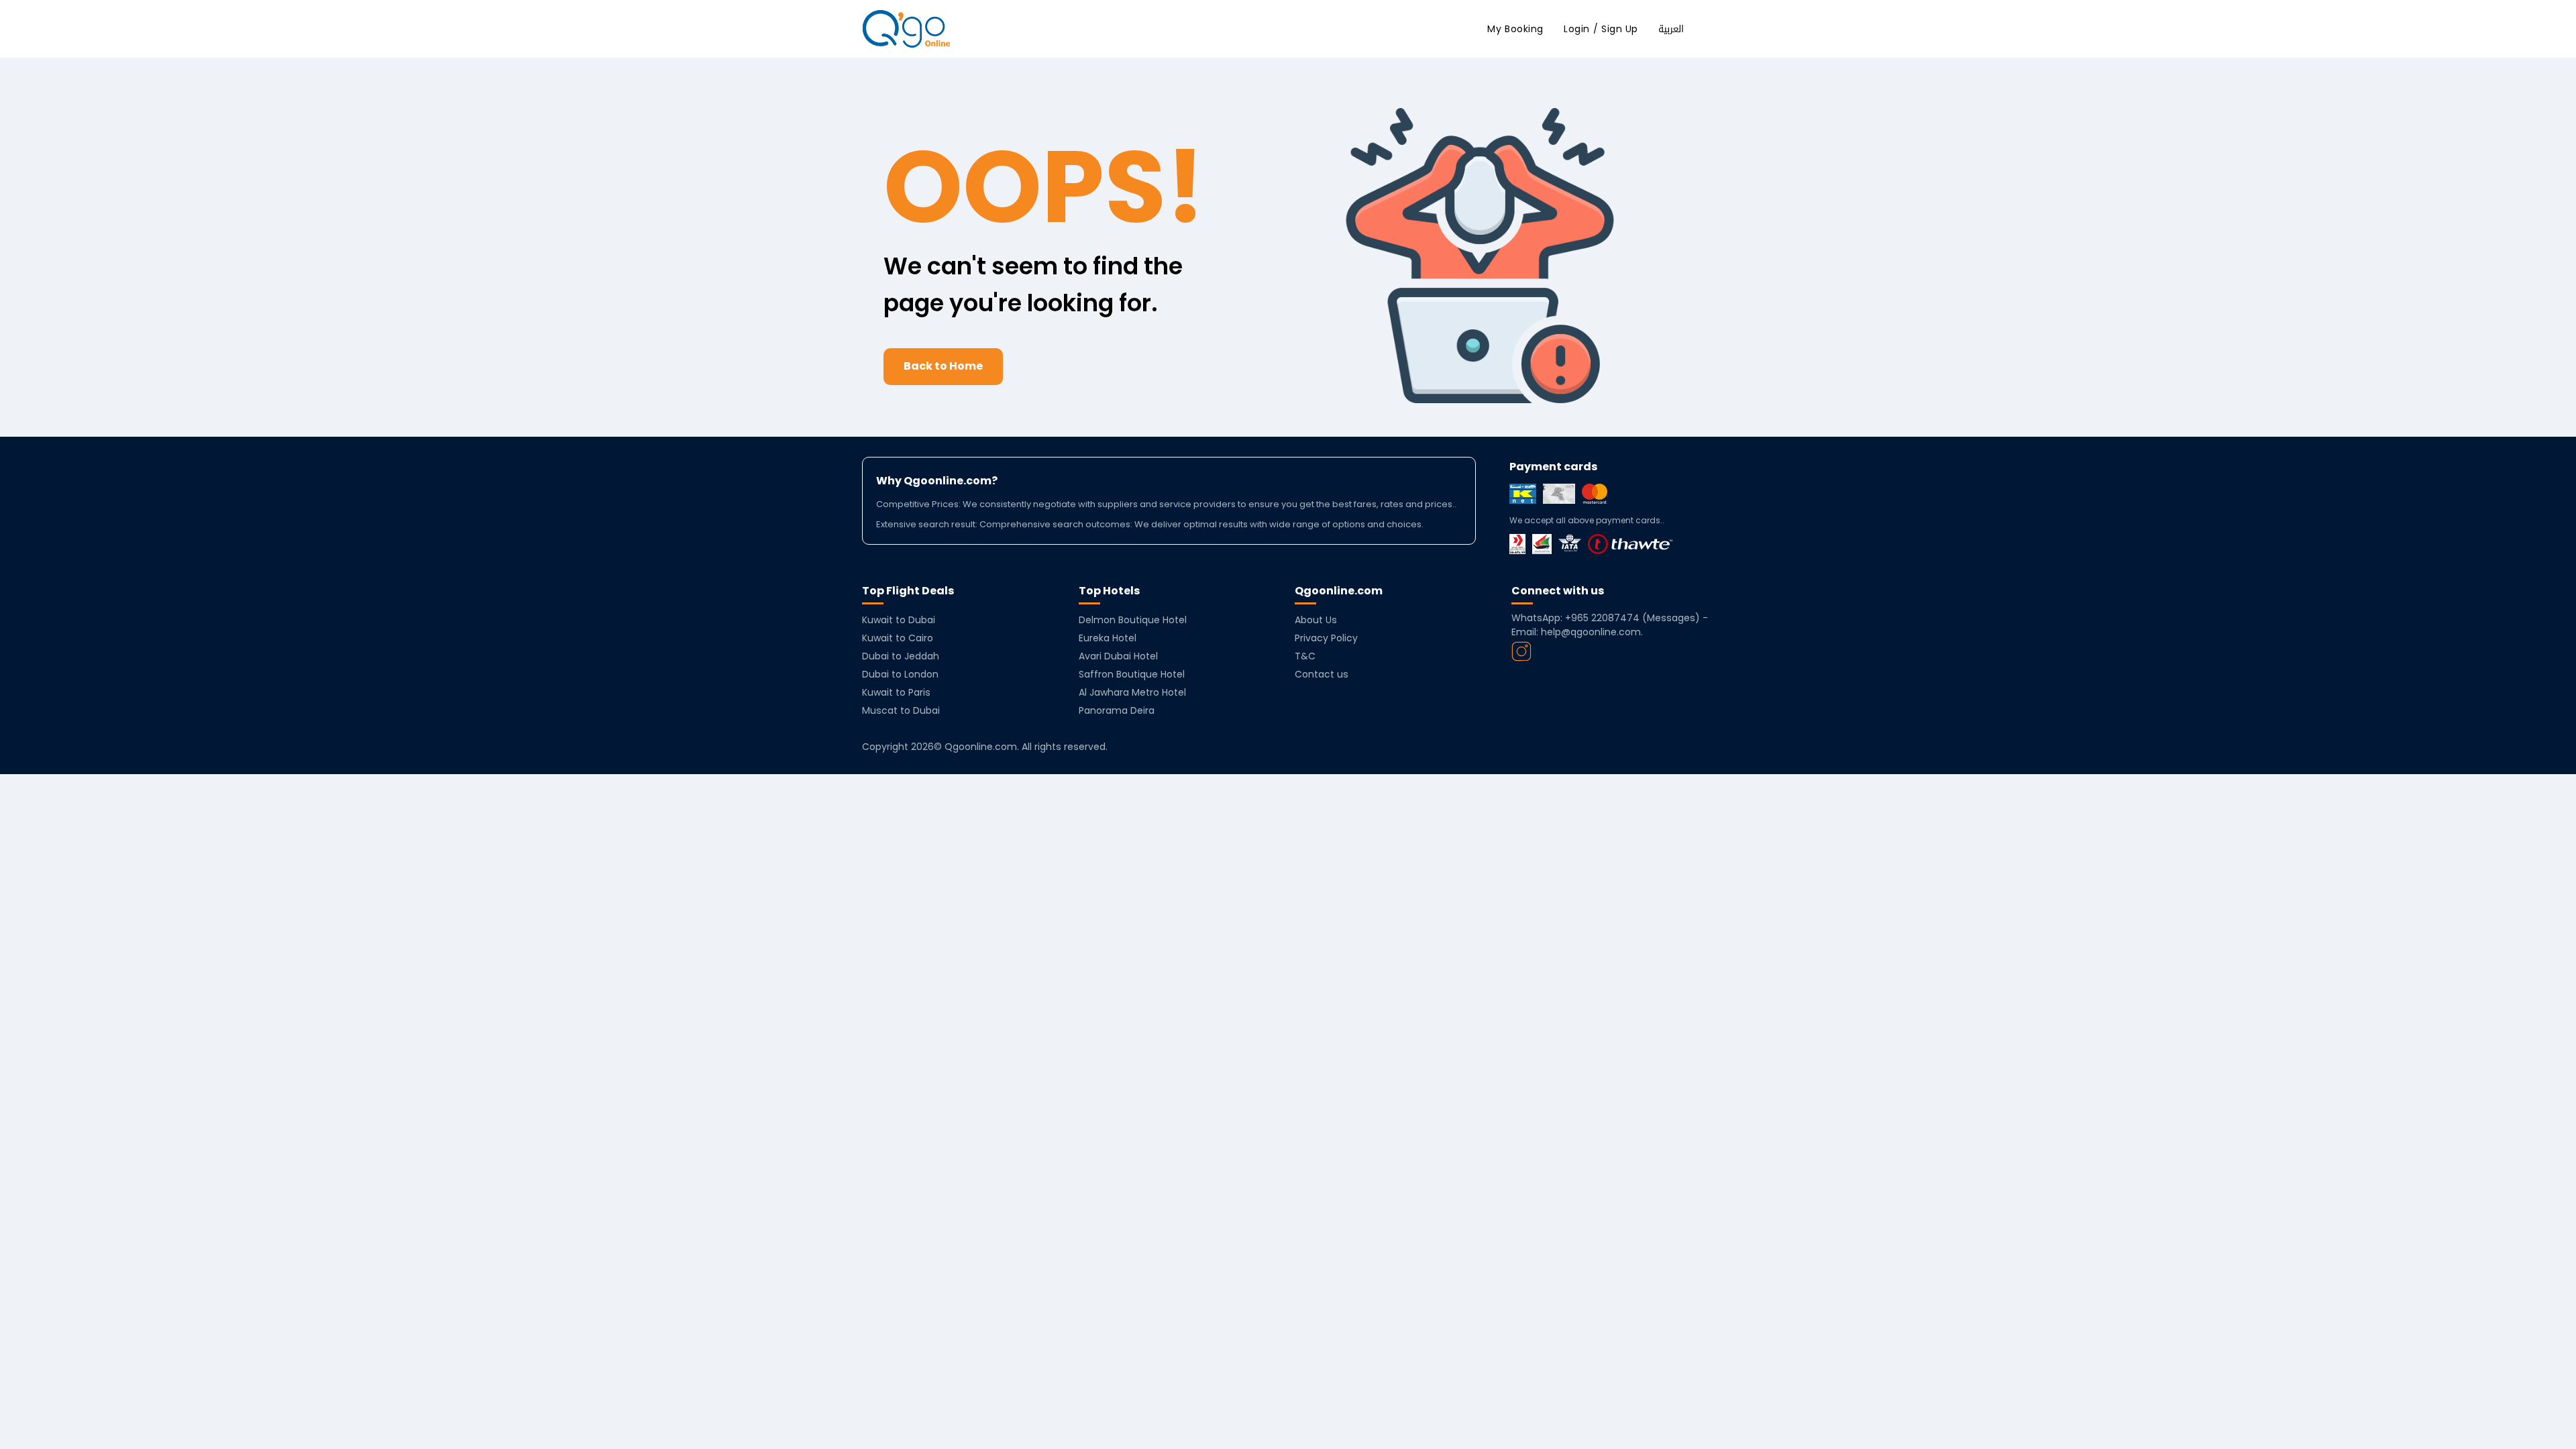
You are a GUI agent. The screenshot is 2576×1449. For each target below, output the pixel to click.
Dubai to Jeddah (901, 656)
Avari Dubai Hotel (1118, 656)
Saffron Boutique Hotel (1132, 674)
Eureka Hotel (1108, 638)
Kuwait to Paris (896, 692)
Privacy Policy (1326, 638)
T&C (1305, 656)
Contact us (1322, 674)
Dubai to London (900, 674)
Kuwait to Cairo (898, 638)
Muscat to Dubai (901, 710)
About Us (1316, 620)
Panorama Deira (1117, 710)
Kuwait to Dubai (899, 620)
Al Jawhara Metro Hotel (1132, 692)
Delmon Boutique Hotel (1133, 620)
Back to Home (943, 366)
